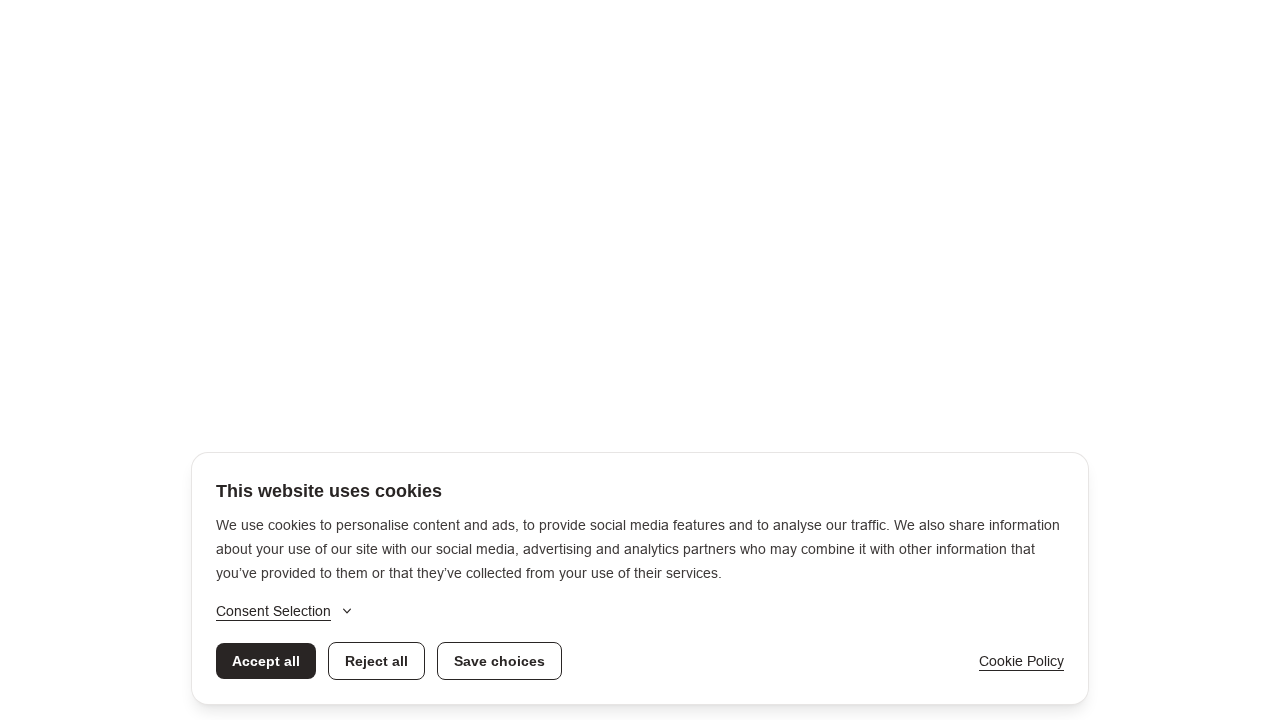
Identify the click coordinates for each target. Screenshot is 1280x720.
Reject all (376, 661)
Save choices (499, 661)
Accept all (266, 661)
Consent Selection (273, 611)
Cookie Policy (1021, 661)
